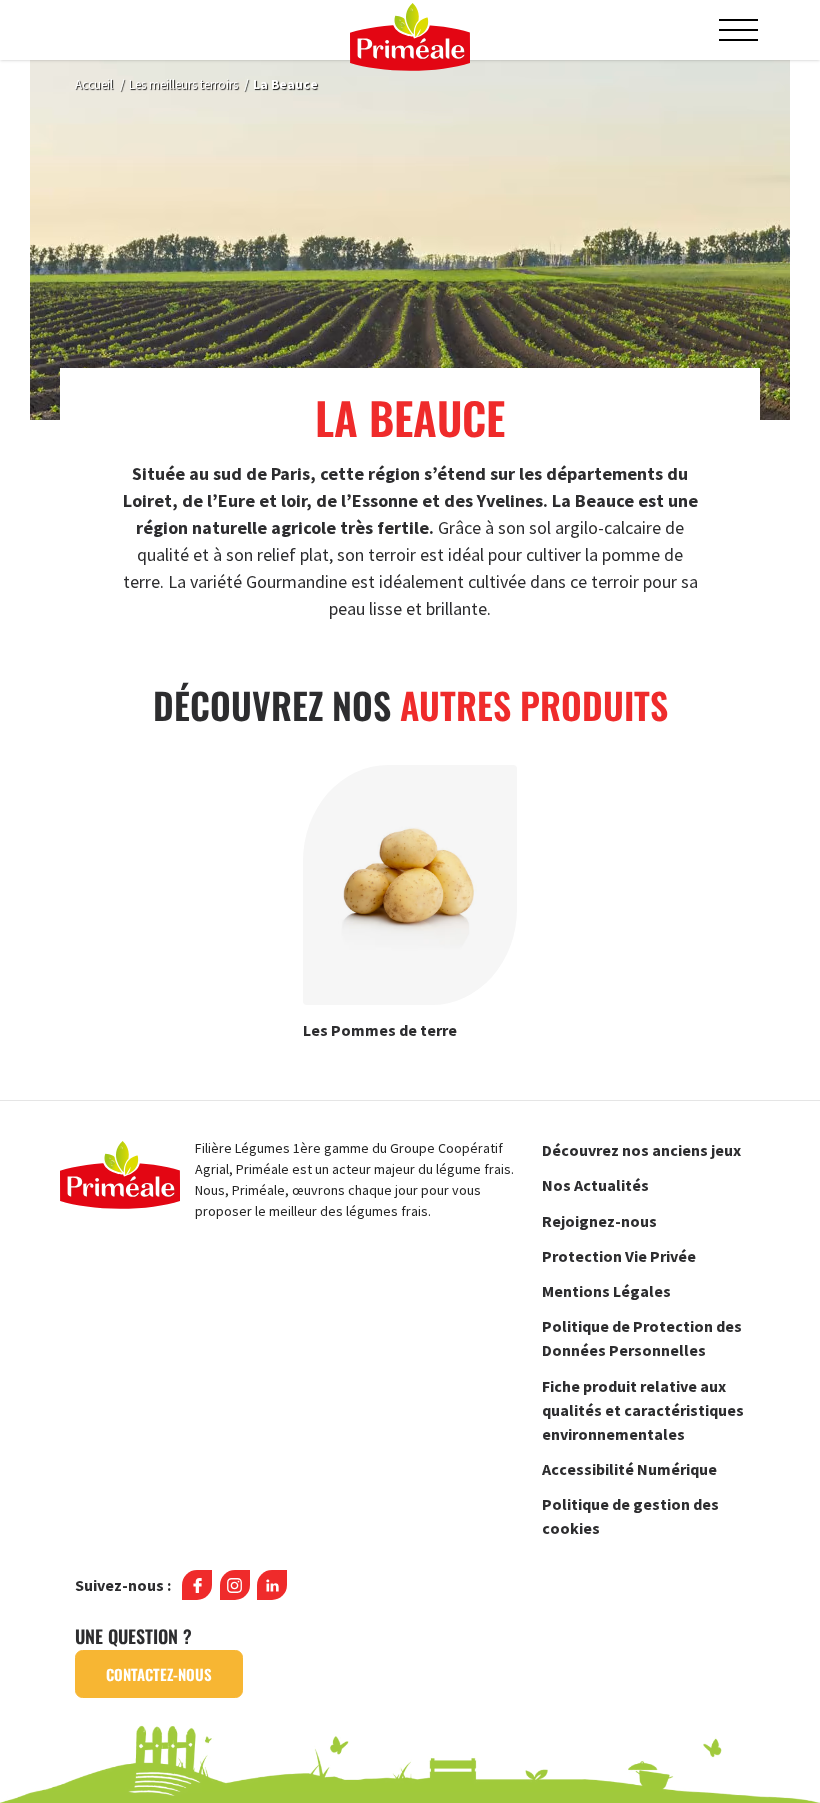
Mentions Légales (606, 1291)
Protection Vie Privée (619, 1256)
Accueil (94, 84)
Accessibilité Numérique (629, 1469)
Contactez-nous (159, 1674)
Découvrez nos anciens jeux (641, 1150)
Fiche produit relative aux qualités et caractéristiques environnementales (643, 1410)
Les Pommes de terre (380, 1029)
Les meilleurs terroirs (183, 84)
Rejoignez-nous (599, 1221)
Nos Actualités (595, 1185)
